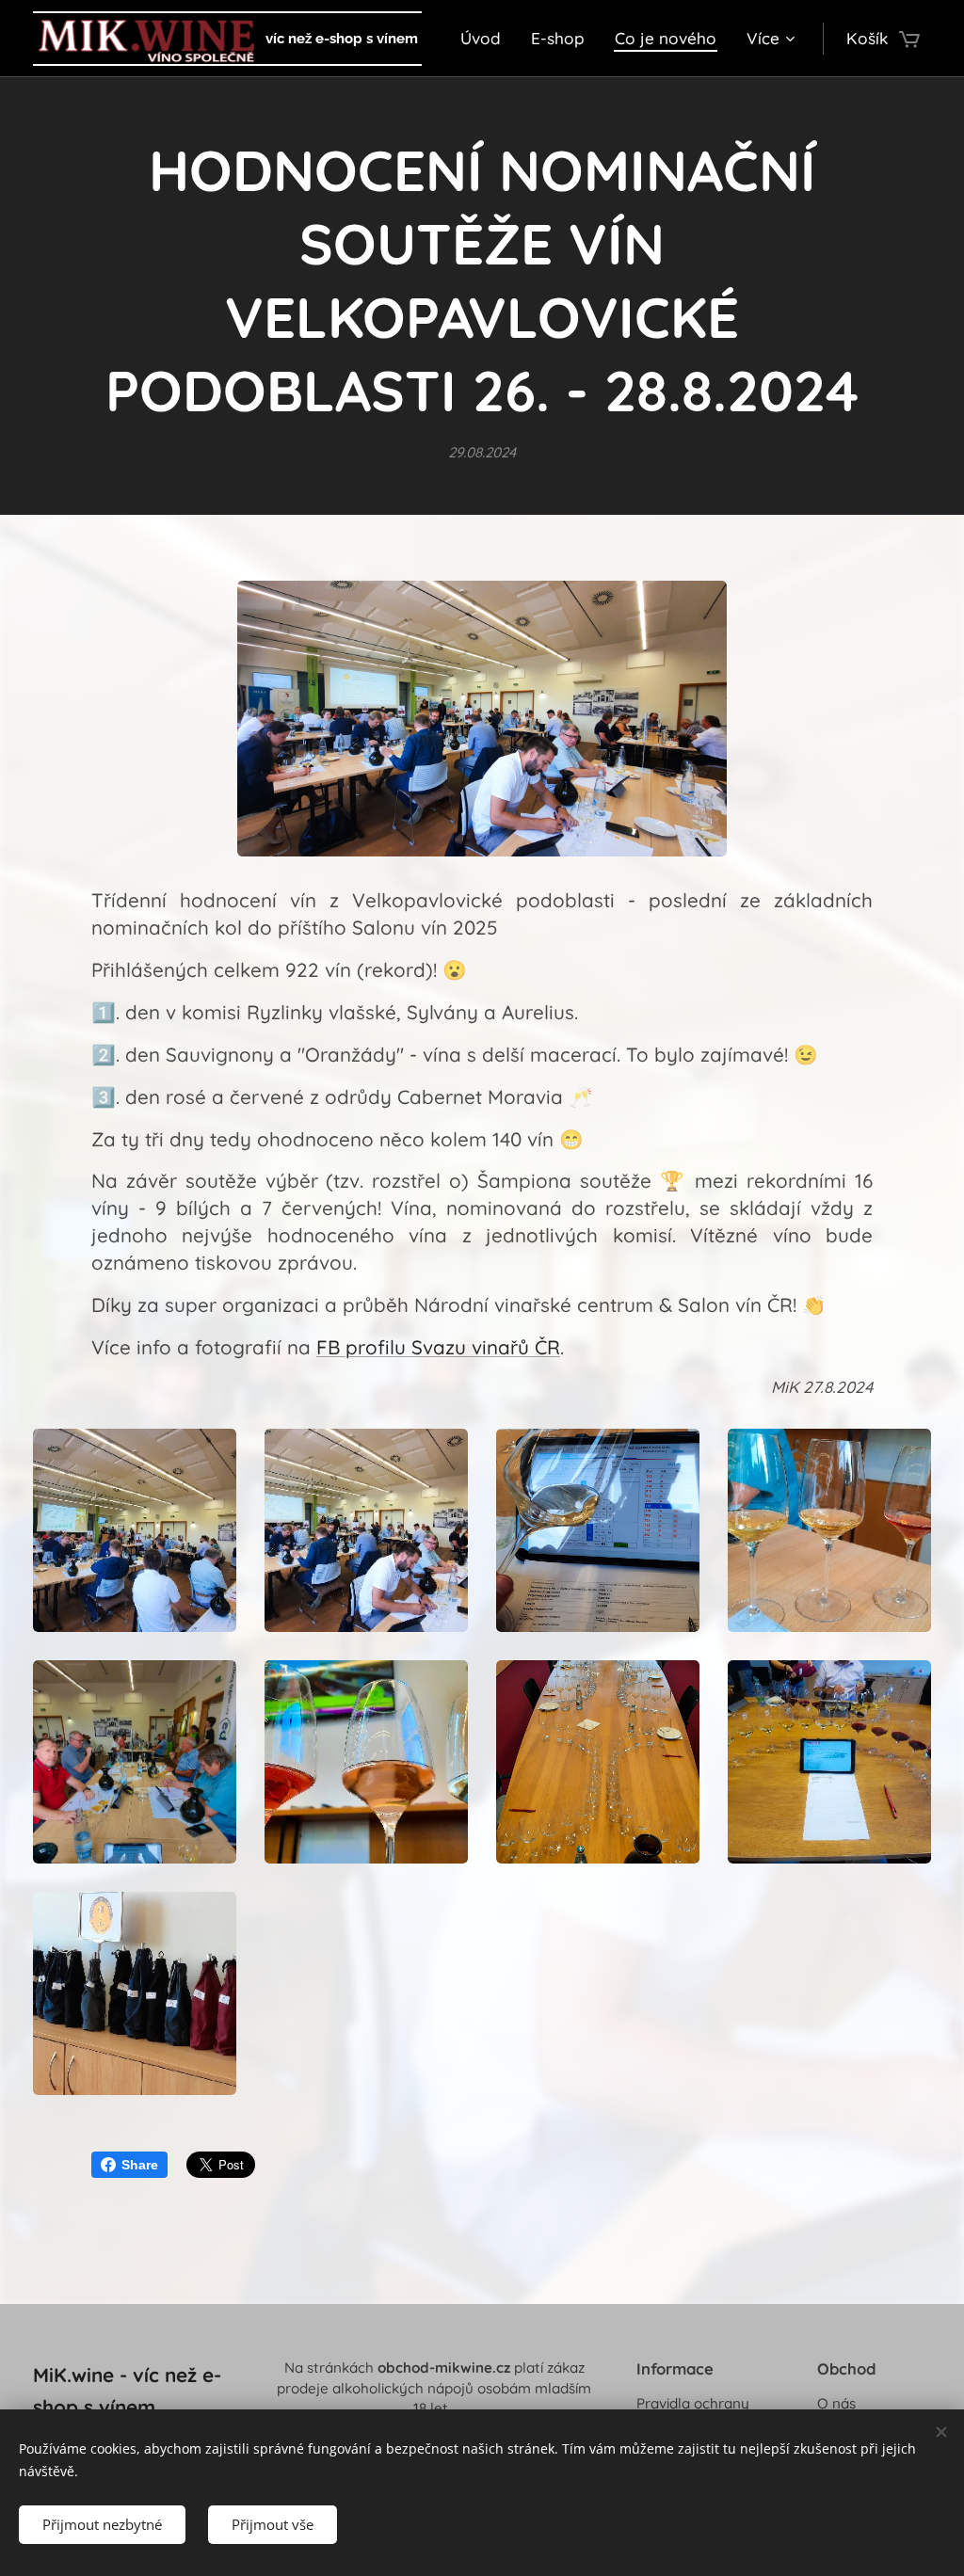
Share (140, 2165)
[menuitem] (486, 39)
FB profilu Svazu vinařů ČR (438, 1347)
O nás (836, 2403)
